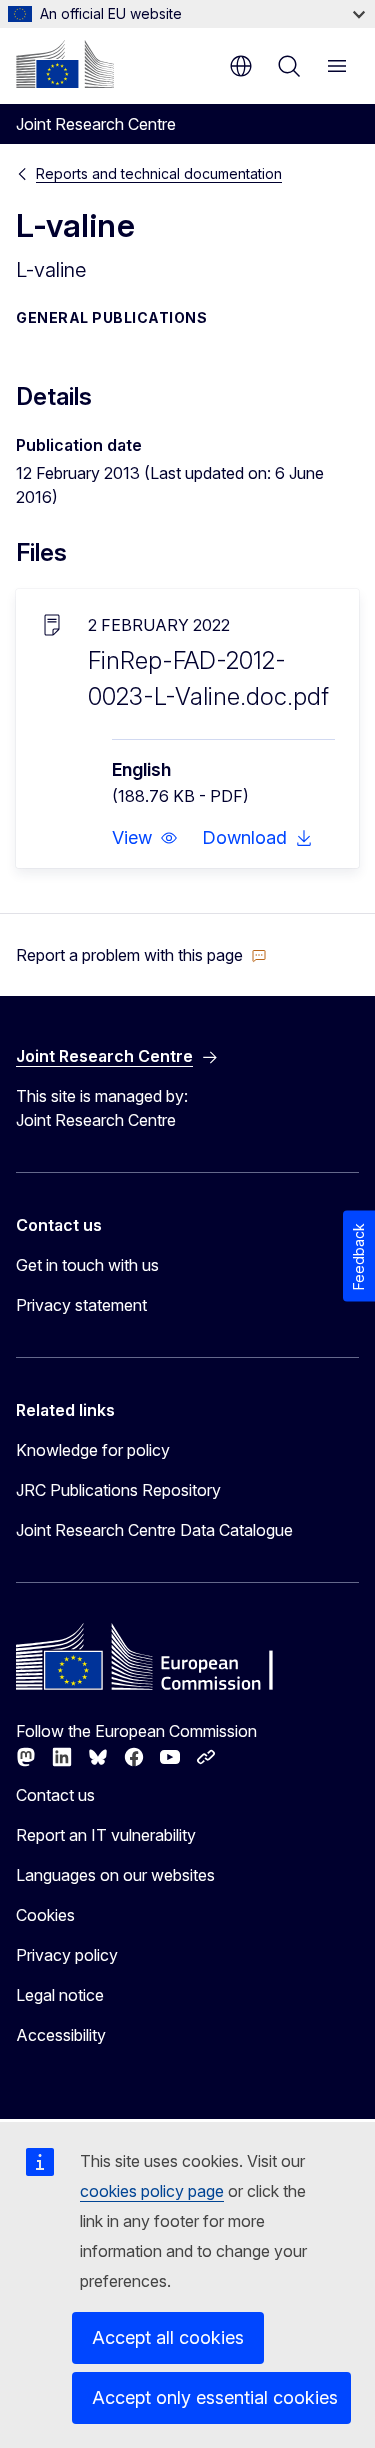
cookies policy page (152, 2191)
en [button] (241, 66)
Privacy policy (67, 1955)
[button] (145, 838)
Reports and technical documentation (159, 173)
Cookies (45, 1915)
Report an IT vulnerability (106, 1835)
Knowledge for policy (93, 1450)
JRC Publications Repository (118, 1490)
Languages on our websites (115, 1875)
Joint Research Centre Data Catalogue (154, 1530)
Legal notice (60, 1995)
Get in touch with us (87, 1265)
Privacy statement (81, 1305)
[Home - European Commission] (65, 64)
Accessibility (61, 2035)
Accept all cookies (168, 2337)
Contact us (55, 1795)
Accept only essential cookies (215, 2397)
